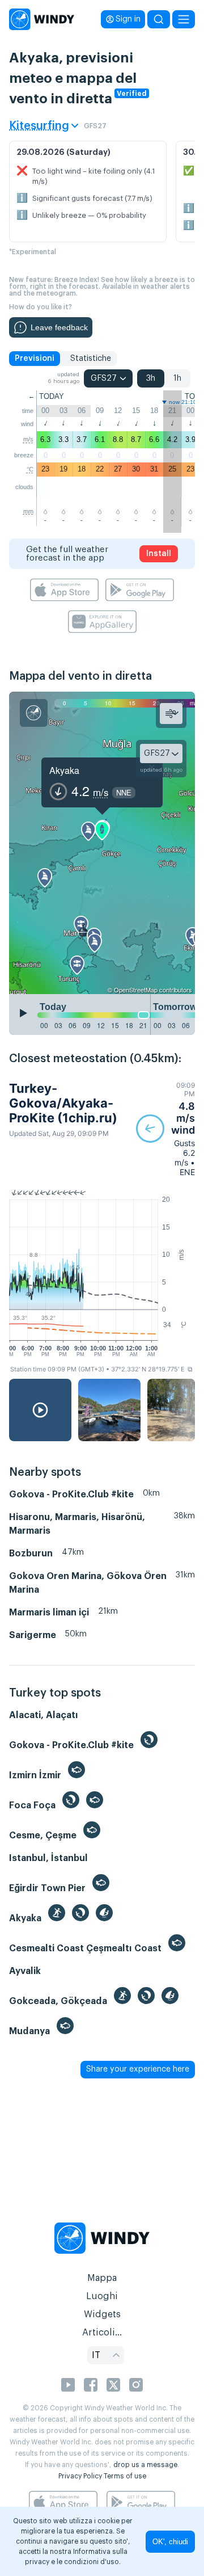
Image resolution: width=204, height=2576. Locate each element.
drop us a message (145, 2465)
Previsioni (35, 359)
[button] (165, 1129)
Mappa (102, 2278)
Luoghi (102, 2296)
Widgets (102, 2314)
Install (159, 554)
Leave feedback (59, 327)
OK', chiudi (170, 2542)
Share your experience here (138, 2069)
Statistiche (91, 359)
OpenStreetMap (136, 990)
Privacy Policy (80, 2476)
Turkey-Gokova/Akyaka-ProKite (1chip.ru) (63, 1103)
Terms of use (125, 2476)
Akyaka (64, 770)
